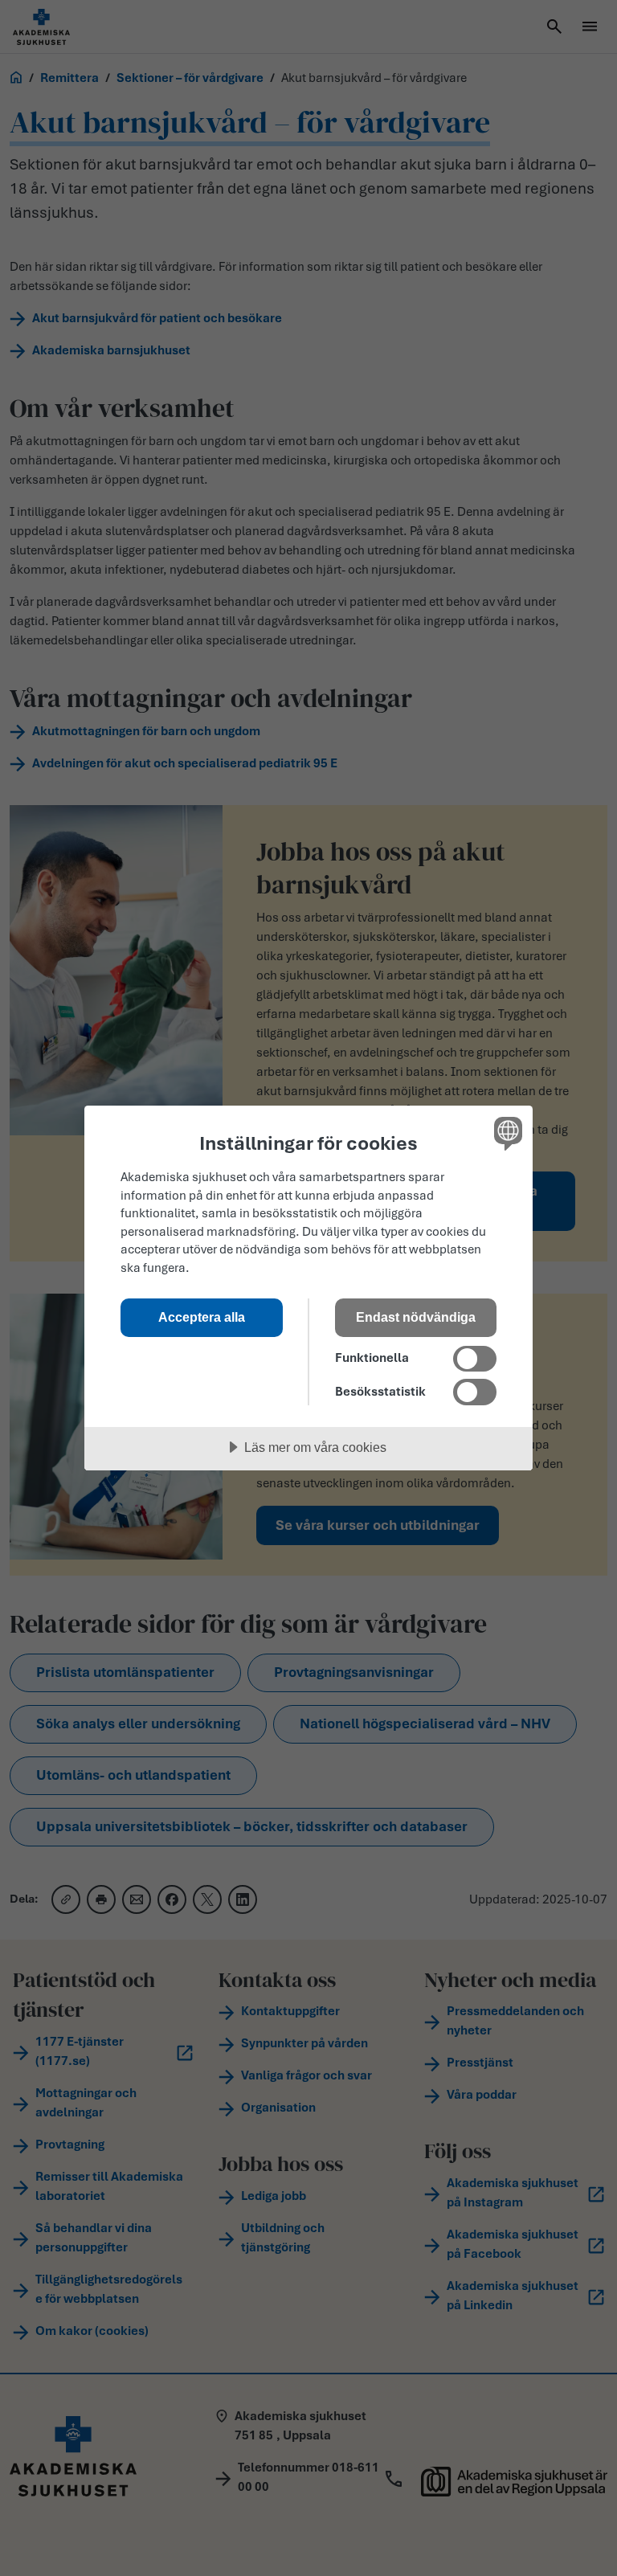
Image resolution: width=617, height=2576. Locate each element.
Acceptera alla (202, 1317)
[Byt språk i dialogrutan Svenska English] (506, 1133)
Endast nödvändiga (416, 1317)
